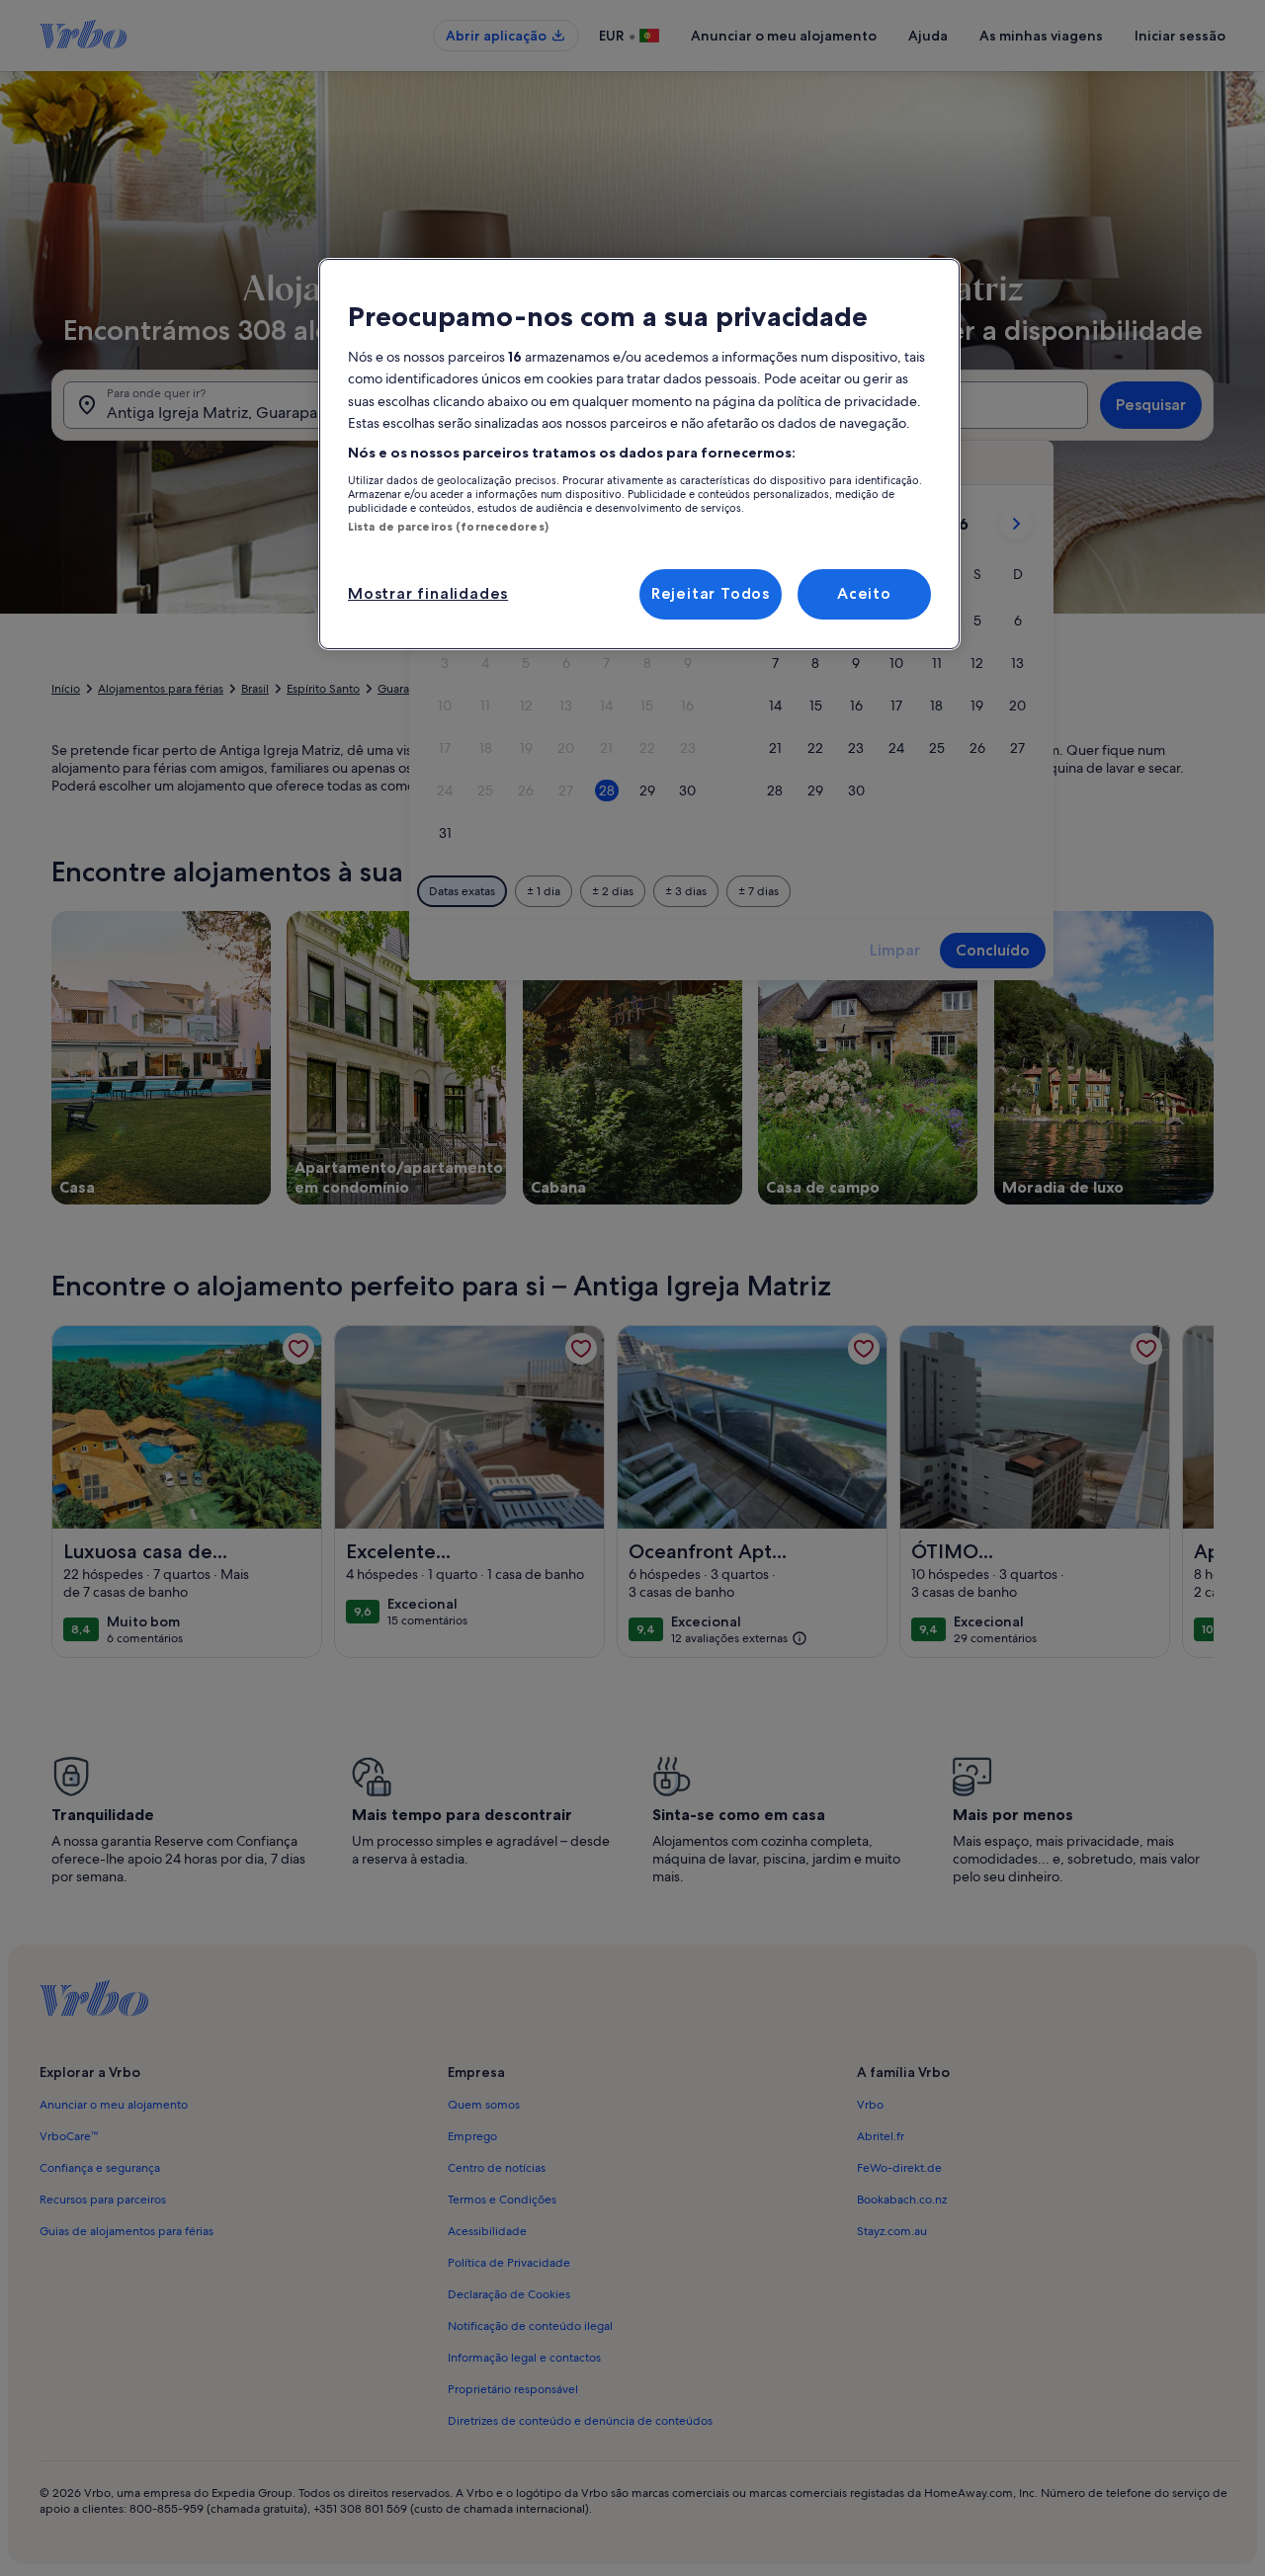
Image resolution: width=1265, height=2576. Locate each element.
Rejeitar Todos (711, 593)
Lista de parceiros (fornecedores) (448, 527)
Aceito (864, 593)
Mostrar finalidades (428, 593)
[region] (639, 454)
